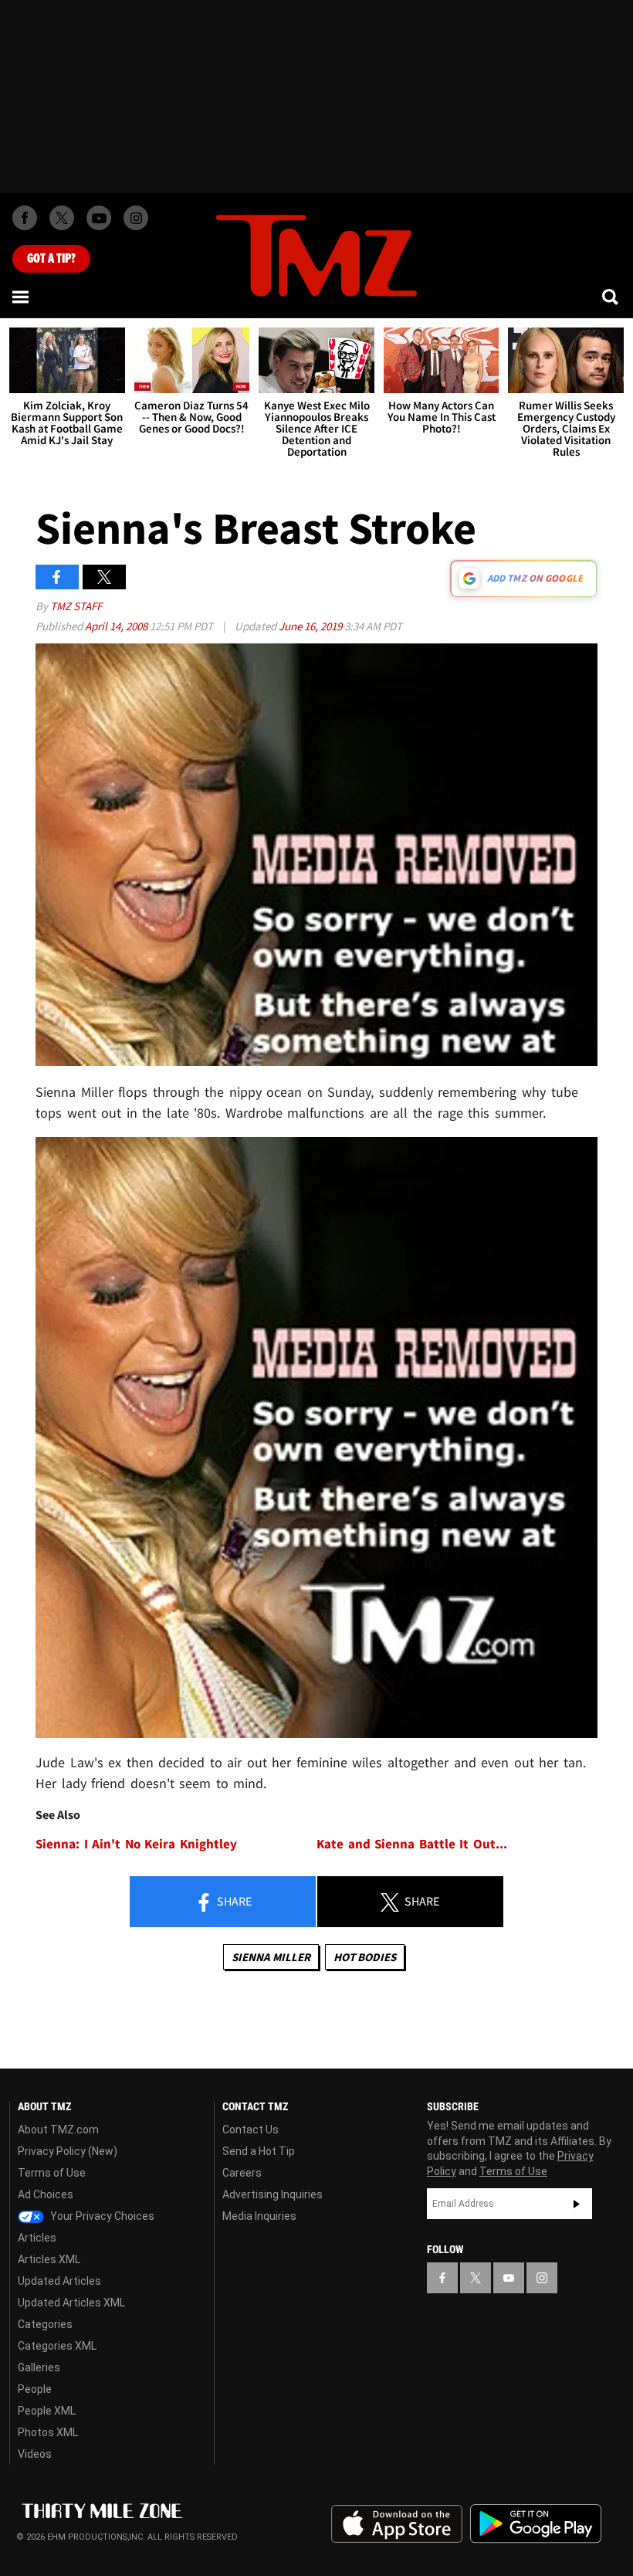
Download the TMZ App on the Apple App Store (397, 2524)
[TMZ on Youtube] (99, 218)
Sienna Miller (271, 1957)
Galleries (39, 2367)
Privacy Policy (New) (68, 2151)
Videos (35, 2454)
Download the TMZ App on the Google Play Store (536, 2524)
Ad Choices (46, 2194)
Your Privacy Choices (101, 2216)
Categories (45, 2324)
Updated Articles (59, 2281)
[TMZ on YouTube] (509, 2278)
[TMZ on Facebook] (25, 218)
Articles (37, 2238)
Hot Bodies (365, 1957)
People (35, 2389)
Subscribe (577, 2204)
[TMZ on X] (62, 218)
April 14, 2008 (117, 626)
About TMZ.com (58, 2130)
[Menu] (22, 297)
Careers (242, 2173)
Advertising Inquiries (272, 2194)
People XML (47, 2411)
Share (233, 1901)
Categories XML (57, 2346)
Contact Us (250, 2130)
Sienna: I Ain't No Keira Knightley (136, 1844)
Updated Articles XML (71, 2303)
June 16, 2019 (311, 626)
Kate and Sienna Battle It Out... (412, 1844)
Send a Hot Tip (259, 2151)
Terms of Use (52, 2173)
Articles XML (49, 2259)
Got (51, 259)
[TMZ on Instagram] (136, 218)
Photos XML (48, 2432)
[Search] (611, 297)
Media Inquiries (259, 2216)
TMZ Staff (76, 606)
